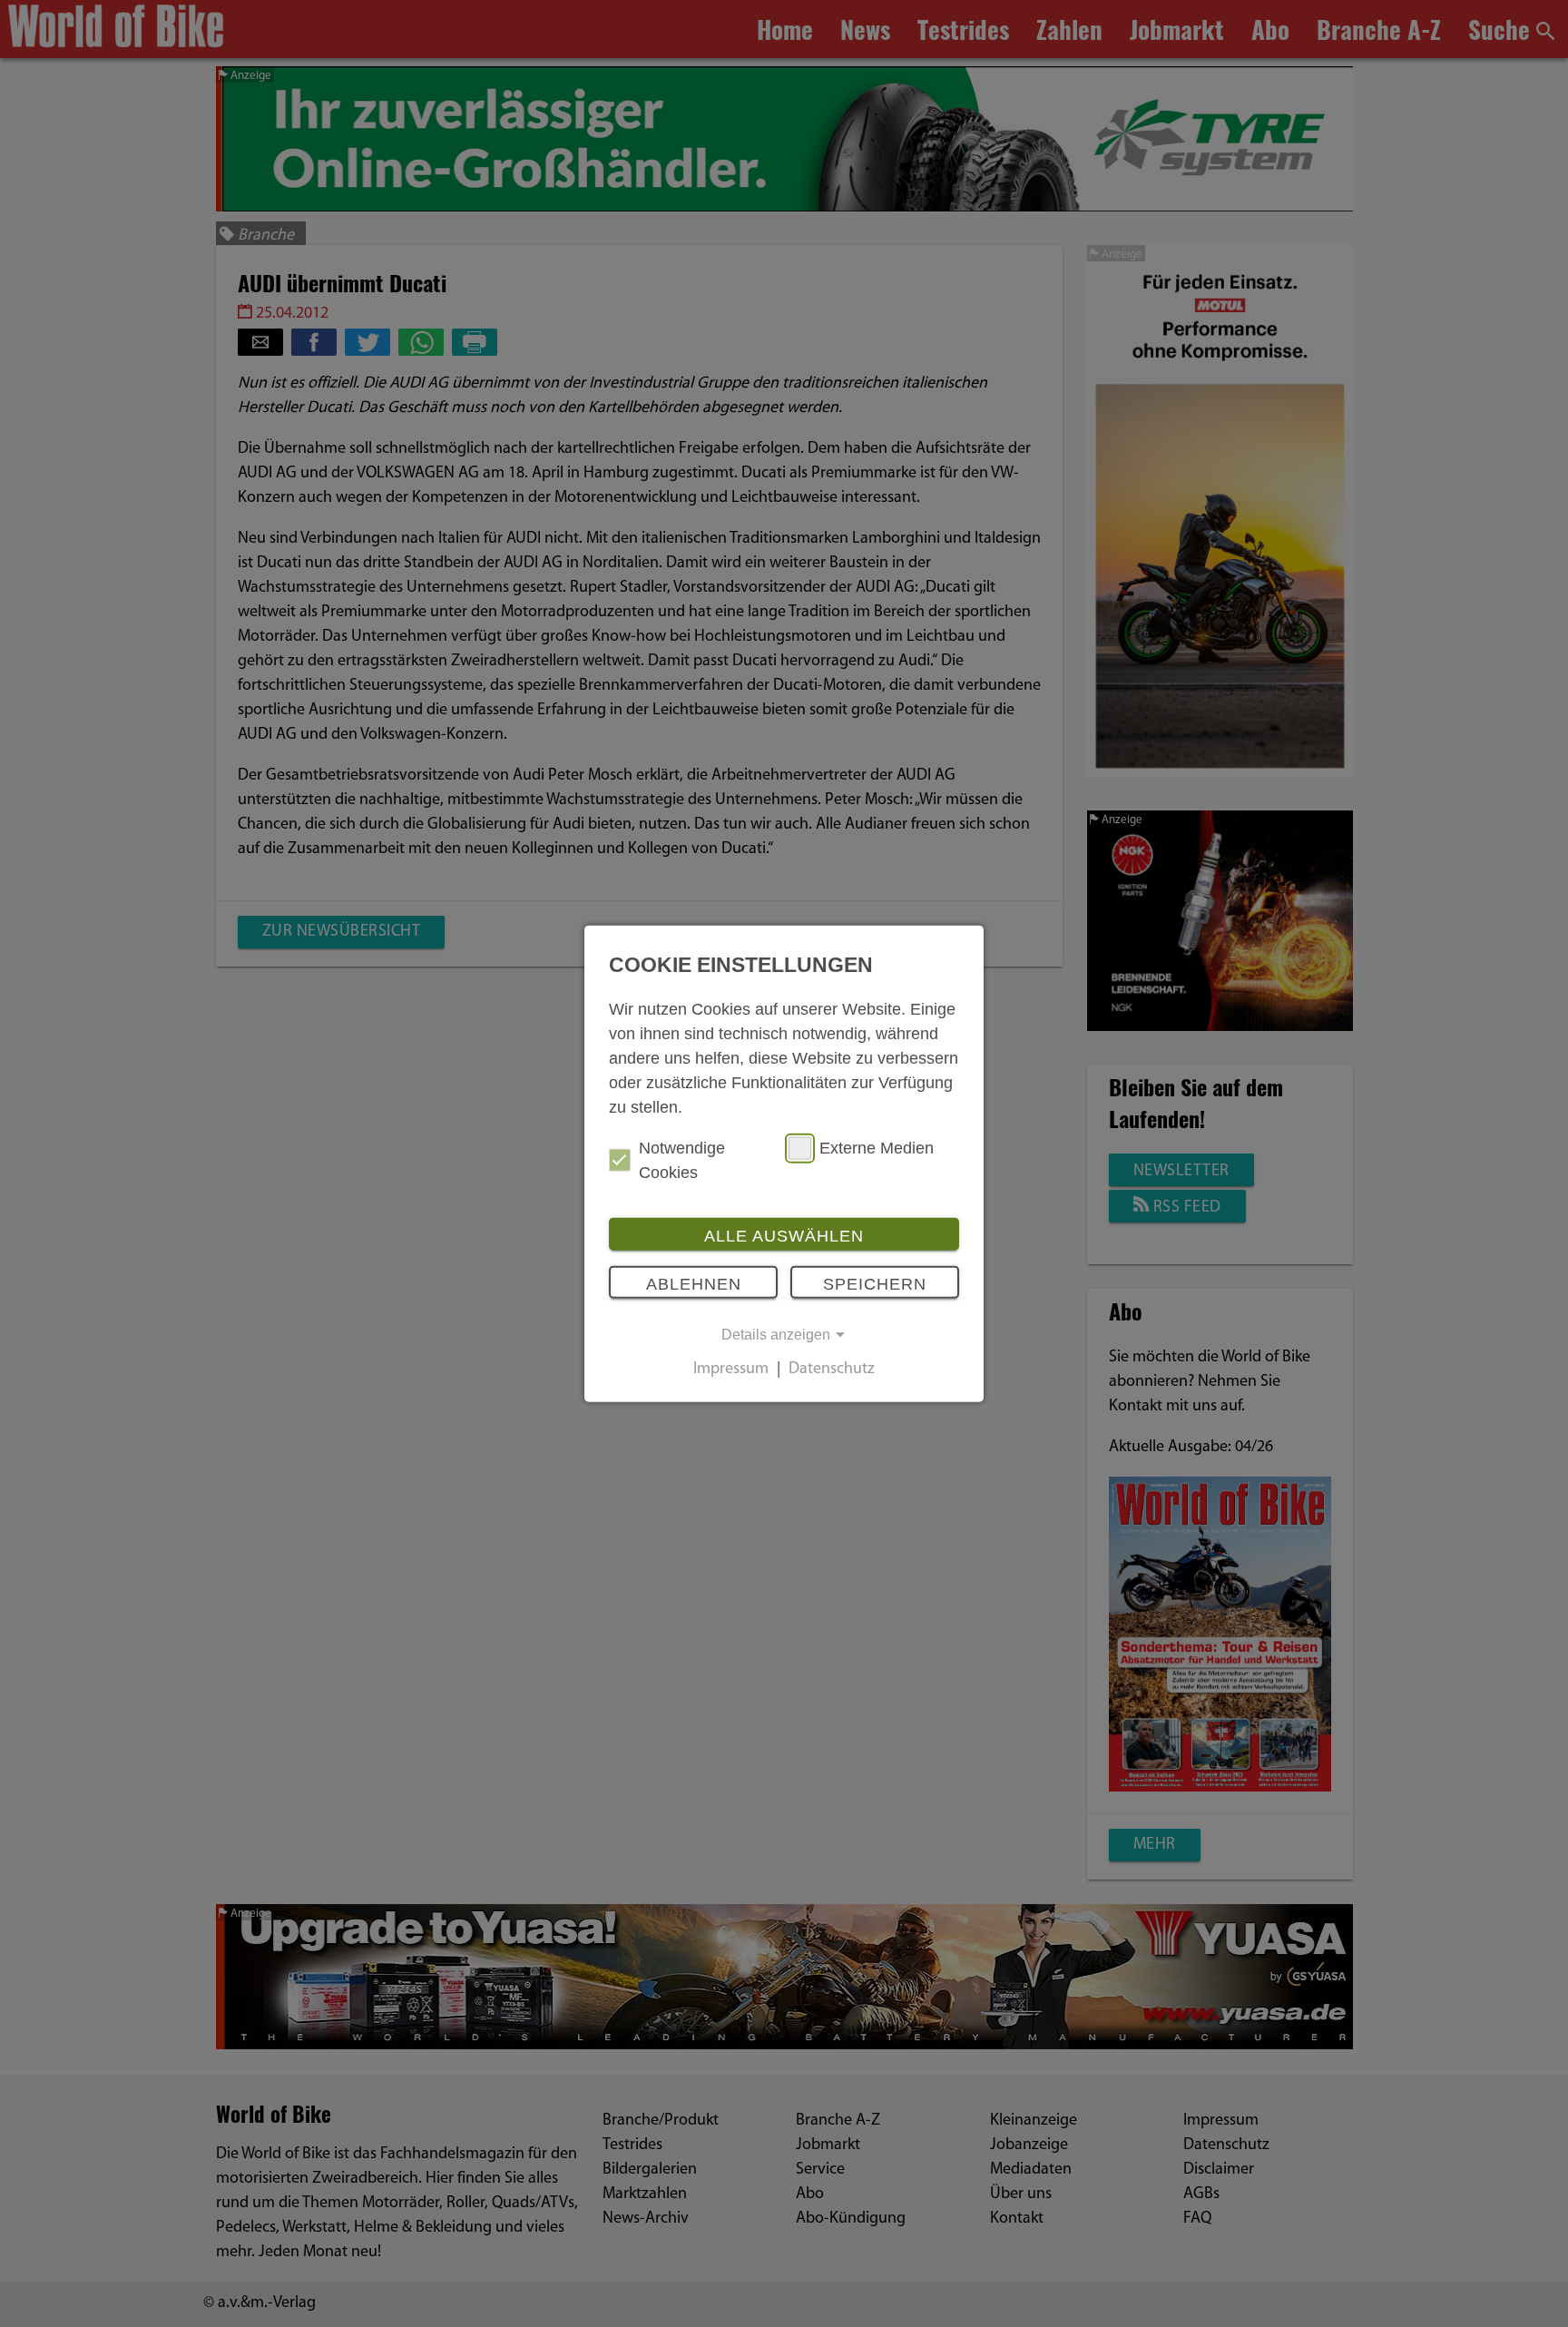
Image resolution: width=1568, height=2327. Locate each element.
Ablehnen (694, 1284)
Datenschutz (832, 1370)
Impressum (731, 1370)
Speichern (875, 1284)
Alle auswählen (784, 1235)
